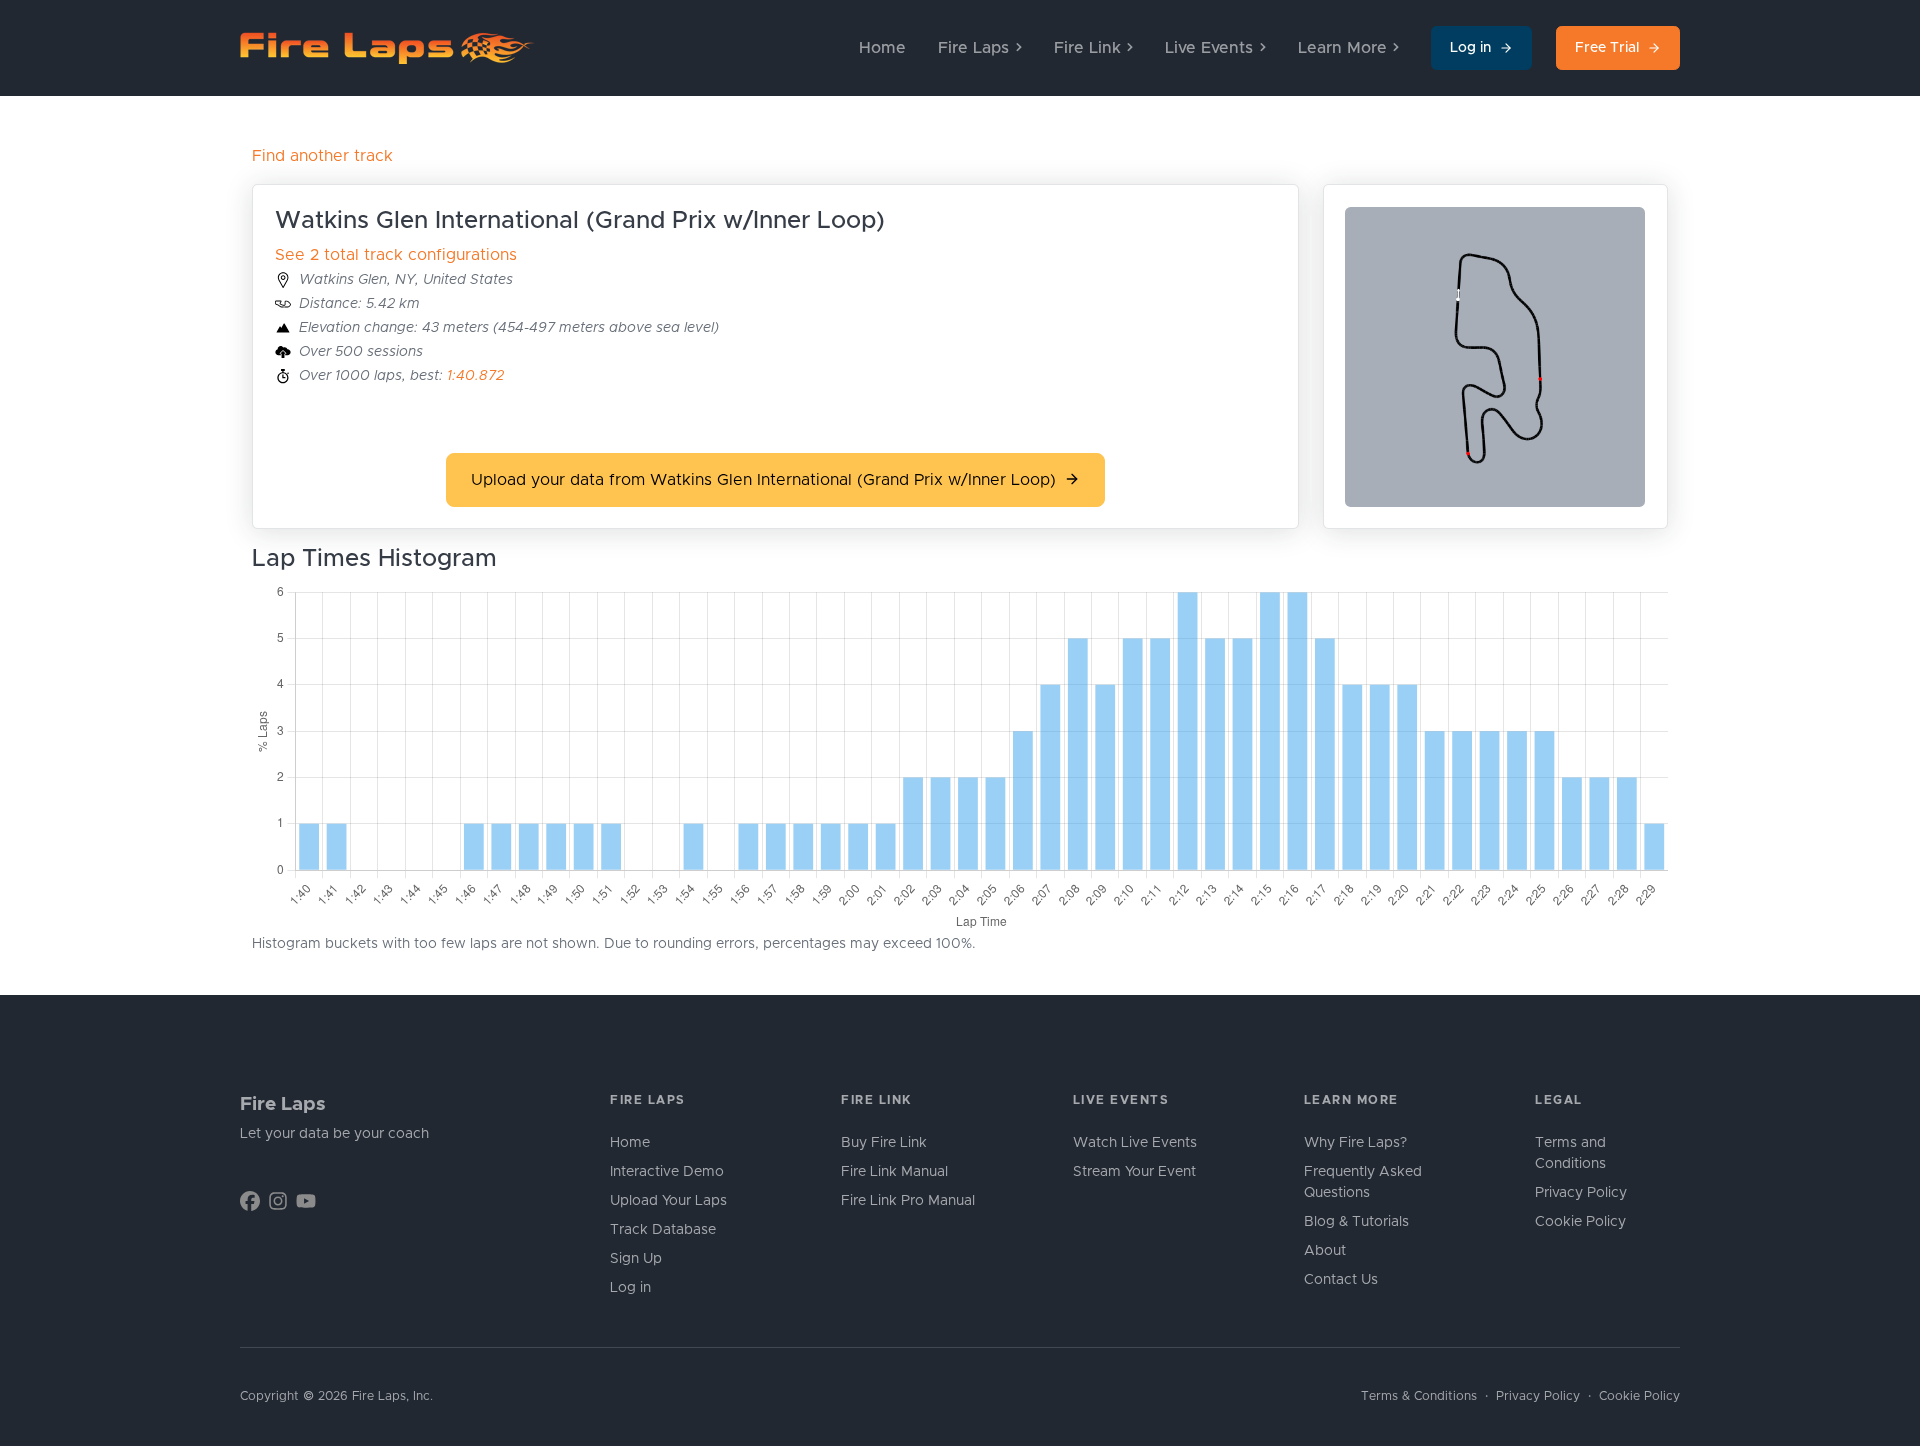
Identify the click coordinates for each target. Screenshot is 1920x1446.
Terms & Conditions (1419, 1396)
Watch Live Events (1135, 1143)
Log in (1470, 48)
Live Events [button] (1209, 48)
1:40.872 (475, 376)
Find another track (322, 156)
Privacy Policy (1581, 1193)
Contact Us (1341, 1280)
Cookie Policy (1580, 1222)
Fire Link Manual (894, 1172)
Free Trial (1607, 48)
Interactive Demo (667, 1172)
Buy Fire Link (884, 1143)
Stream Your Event (1134, 1172)
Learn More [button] (1342, 48)
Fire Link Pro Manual (908, 1201)
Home (882, 48)
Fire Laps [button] (973, 48)
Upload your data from (763, 480)
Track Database (663, 1230)
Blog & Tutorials (1356, 1222)
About (1325, 1251)
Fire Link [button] (1087, 48)
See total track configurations (396, 255)
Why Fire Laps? (1355, 1143)
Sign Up (636, 1259)
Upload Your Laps (668, 1201)
